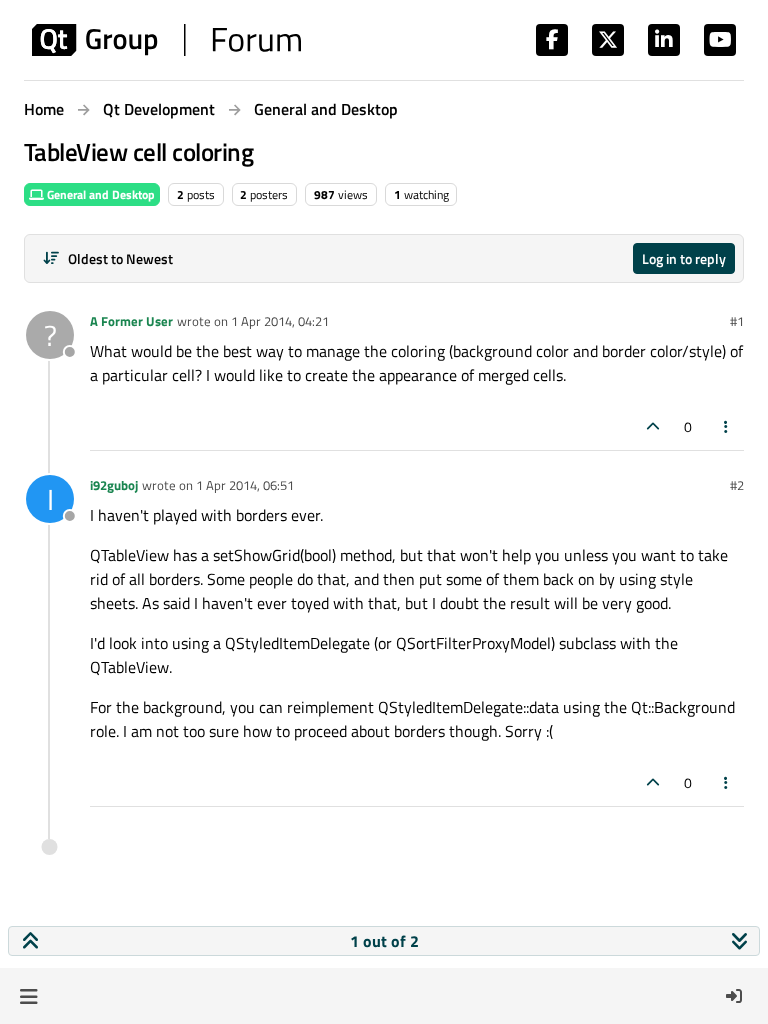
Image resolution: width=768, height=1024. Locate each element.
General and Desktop (99, 194)
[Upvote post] (653, 426)
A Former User (131, 321)
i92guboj (114, 485)
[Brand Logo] (166, 40)
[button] (28, 996)
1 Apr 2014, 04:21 (280, 321)
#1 (737, 321)
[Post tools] (727, 426)
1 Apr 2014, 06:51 (245, 485)
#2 (737, 485)
